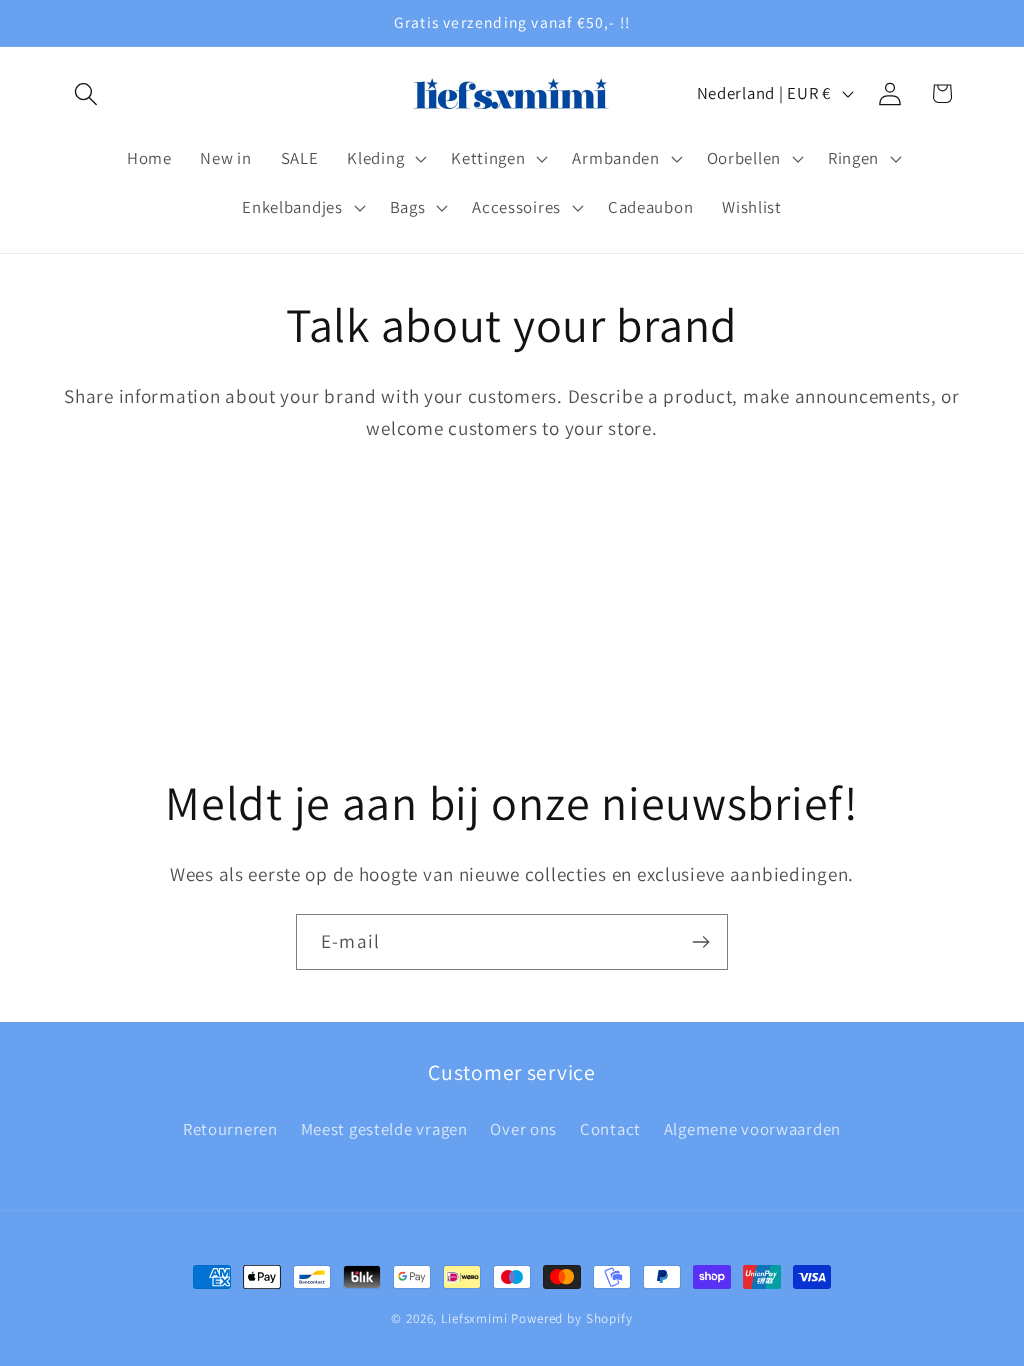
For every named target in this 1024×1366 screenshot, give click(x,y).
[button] (86, 93)
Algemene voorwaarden (752, 1129)
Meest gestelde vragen (384, 1129)
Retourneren (230, 1129)
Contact (610, 1129)
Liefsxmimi (474, 1318)
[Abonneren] (700, 942)
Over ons (523, 1129)
